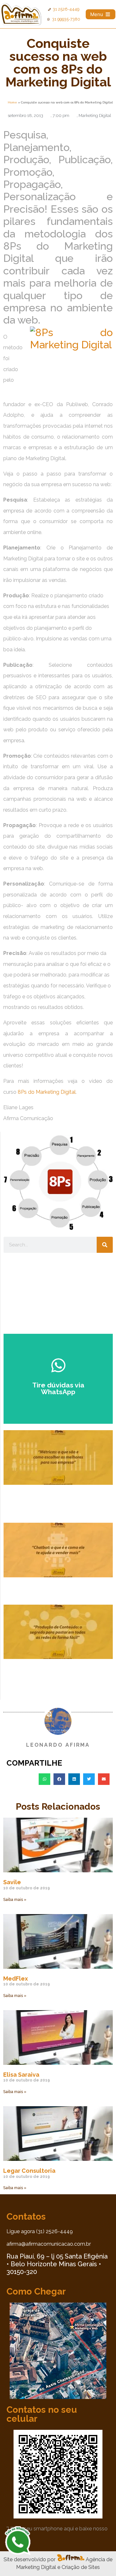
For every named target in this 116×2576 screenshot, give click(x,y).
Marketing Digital (95, 116)
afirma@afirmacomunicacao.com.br (49, 2244)
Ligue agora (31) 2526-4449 (40, 2231)
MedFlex (16, 1979)
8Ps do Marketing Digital (47, 1092)
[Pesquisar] (105, 1245)
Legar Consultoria (29, 2171)
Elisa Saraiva (21, 2075)
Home (12, 102)
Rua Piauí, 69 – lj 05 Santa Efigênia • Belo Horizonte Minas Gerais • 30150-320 (57, 2264)
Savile (12, 1882)
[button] (44, 1779)
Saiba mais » (15, 1900)
